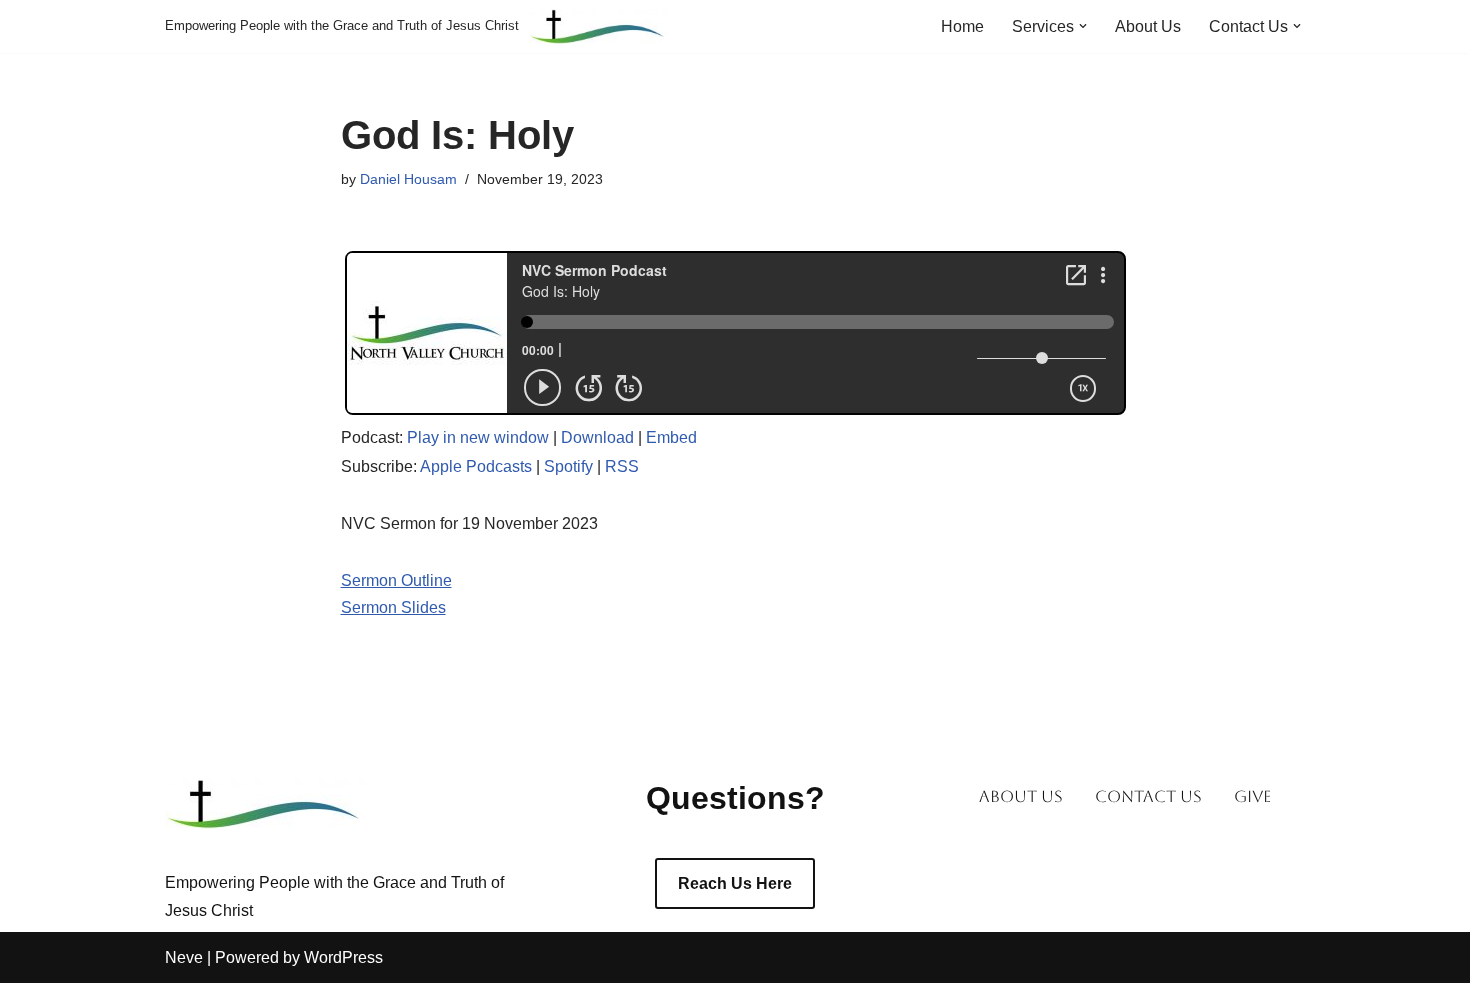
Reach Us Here (735, 883)
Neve (184, 957)
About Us (1148, 26)
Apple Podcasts (476, 466)
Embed (671, 437)
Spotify (568, 466)
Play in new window (478, 437)
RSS (622, 466)
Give (1252, 796)
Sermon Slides (393, 607)
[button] (1083, 26)
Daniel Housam (408, 179)
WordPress (343, 957)
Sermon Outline (396, 580)
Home (962, 26)
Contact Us (1148, 796)
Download (597, 437)
